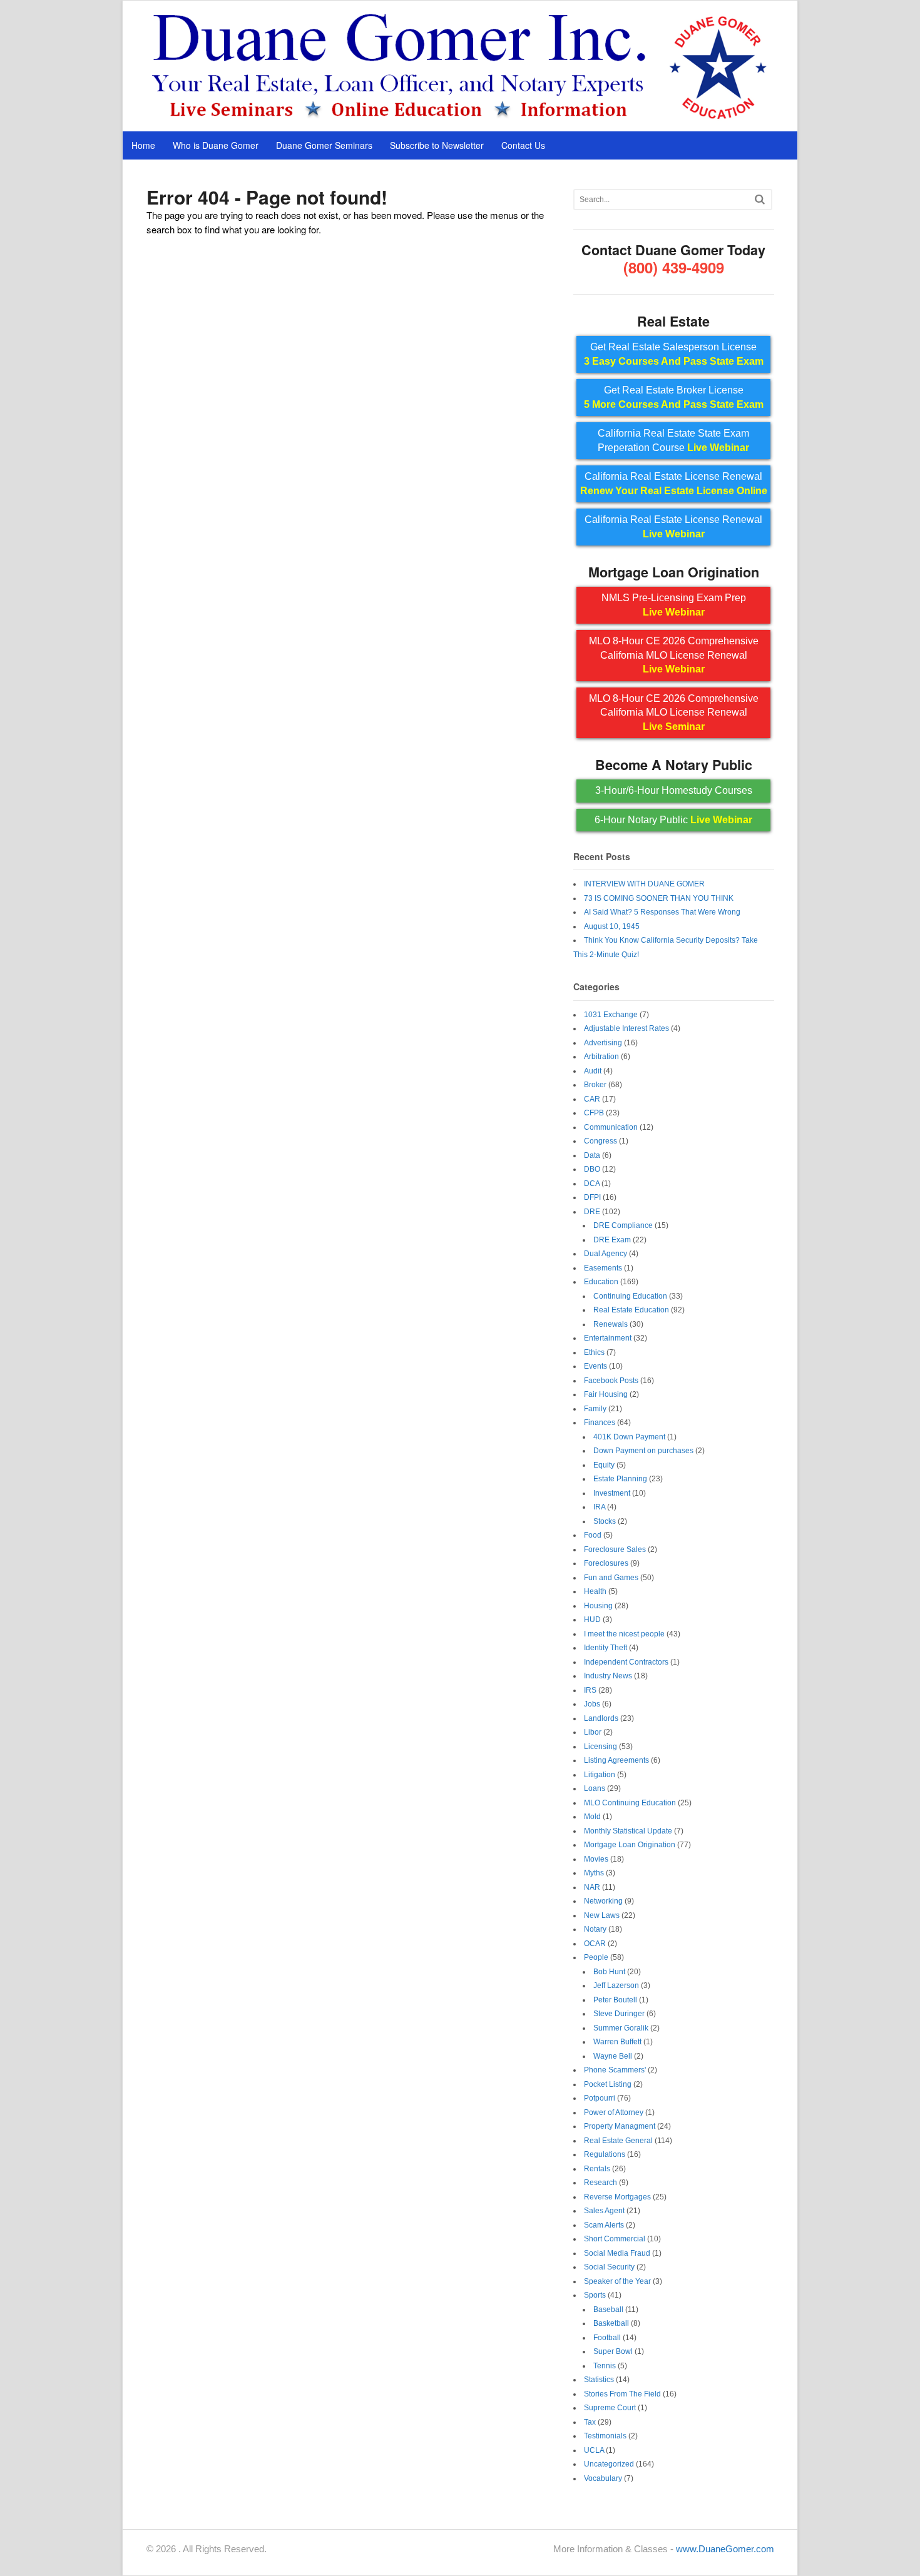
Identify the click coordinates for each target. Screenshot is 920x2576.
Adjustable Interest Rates (626, 1028)
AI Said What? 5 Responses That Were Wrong (662, 912)
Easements (603, 1268)
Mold (592, 1817)
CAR (592, 1099)
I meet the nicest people (624, 1634)
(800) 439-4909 (674, 267)
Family (595, 1409)
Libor (593, 1732)
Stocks (605, 1521)
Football (607, 2338)
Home (143, 145)
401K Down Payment (629, 1437)
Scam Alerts (604, 2225)
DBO (592, 1169)
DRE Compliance (623, 1225)
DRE (592, 1212)
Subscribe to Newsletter (437, 145)
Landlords (601, 1718)
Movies (596, 1859)
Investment (612, 1493)
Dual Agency (606, 1254)
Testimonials (605, 2436)
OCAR (595, 1944)
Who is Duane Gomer (216, 145)
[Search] (760, 199)
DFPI (592, 1197)
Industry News (608, 1676)
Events (595, 1366)
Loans (595, 1788)
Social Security (609, 2267)
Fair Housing (606, 1394)
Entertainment (608, 1338)
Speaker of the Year (617, 2281)
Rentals (597, 2169)
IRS (590, 1690)
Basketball (611, 2323)
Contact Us (523, 145)
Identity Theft (606, 1648)
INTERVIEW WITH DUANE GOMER (644, 884)
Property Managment (620, 2126)
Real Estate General (618, 2141)
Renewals (611, 1324)
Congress (601, 1141)
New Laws (602, 1915)
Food (593, 1535)
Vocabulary (603, 2478)
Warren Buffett (617, 2042)
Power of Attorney (614, 2112)
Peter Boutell (615, 2000)
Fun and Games (611, 1578)
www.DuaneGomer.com (725, 2549)
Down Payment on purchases (643, 1451)
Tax (590, 2422)
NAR (592, 1887)
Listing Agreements (616, 1760)
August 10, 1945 (612, 926)
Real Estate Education (631, 1310)
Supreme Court (610, 2408)
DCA (592, 1184)
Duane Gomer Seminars (324, 145)
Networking (603, 1901)
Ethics (594, 1352)
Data (592, 1155)
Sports (595, 2295)
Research (601, 2183)
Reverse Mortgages (617, 2197)
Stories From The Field (622, 2394)
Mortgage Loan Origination (630, 1845)
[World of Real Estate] (460, 118)
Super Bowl (613, 2351)
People (596, 1957)
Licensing (601, 1747)
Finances (600, 1422)
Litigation (600, 1775)
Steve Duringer (619, 2014)
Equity (604, 1465)
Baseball (608, 2310)
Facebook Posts (611, 1381)
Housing (598, 1606)
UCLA (594, 2450)
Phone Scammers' (615, 2070)
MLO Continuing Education (630, 1803)
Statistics (599, 2380)
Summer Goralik (621, 2028)
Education (601, 1282)
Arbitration (601, 1057)
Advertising (603, 1043)
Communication (611, 1127)
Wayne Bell (613, 2056)
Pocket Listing (608, 2084)
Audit (593, 1071)
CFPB (594, 1113)
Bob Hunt (609, 1972)
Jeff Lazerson (616, 1985)
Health (595, 1591)
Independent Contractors (626, 1662)
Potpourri (600, 2098)
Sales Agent (604, 2211)
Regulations (605, 2154)
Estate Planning (620, 1479)
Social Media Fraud (617, 2253)
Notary (595, 1929)
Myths (594, 1873)
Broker (595, 1085)
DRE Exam (612, 1240)
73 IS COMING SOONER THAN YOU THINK (659, 898)
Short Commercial (615, 2239)
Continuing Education (630, 1296)
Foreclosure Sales (615, 1549)
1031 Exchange (611, 1015)
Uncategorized (609, 2464)
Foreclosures (606, 1563)
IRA (599, 1507)
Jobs (592, 1704)
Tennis (605, 2366)
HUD (592, 1620)
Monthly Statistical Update (628, 1831)
